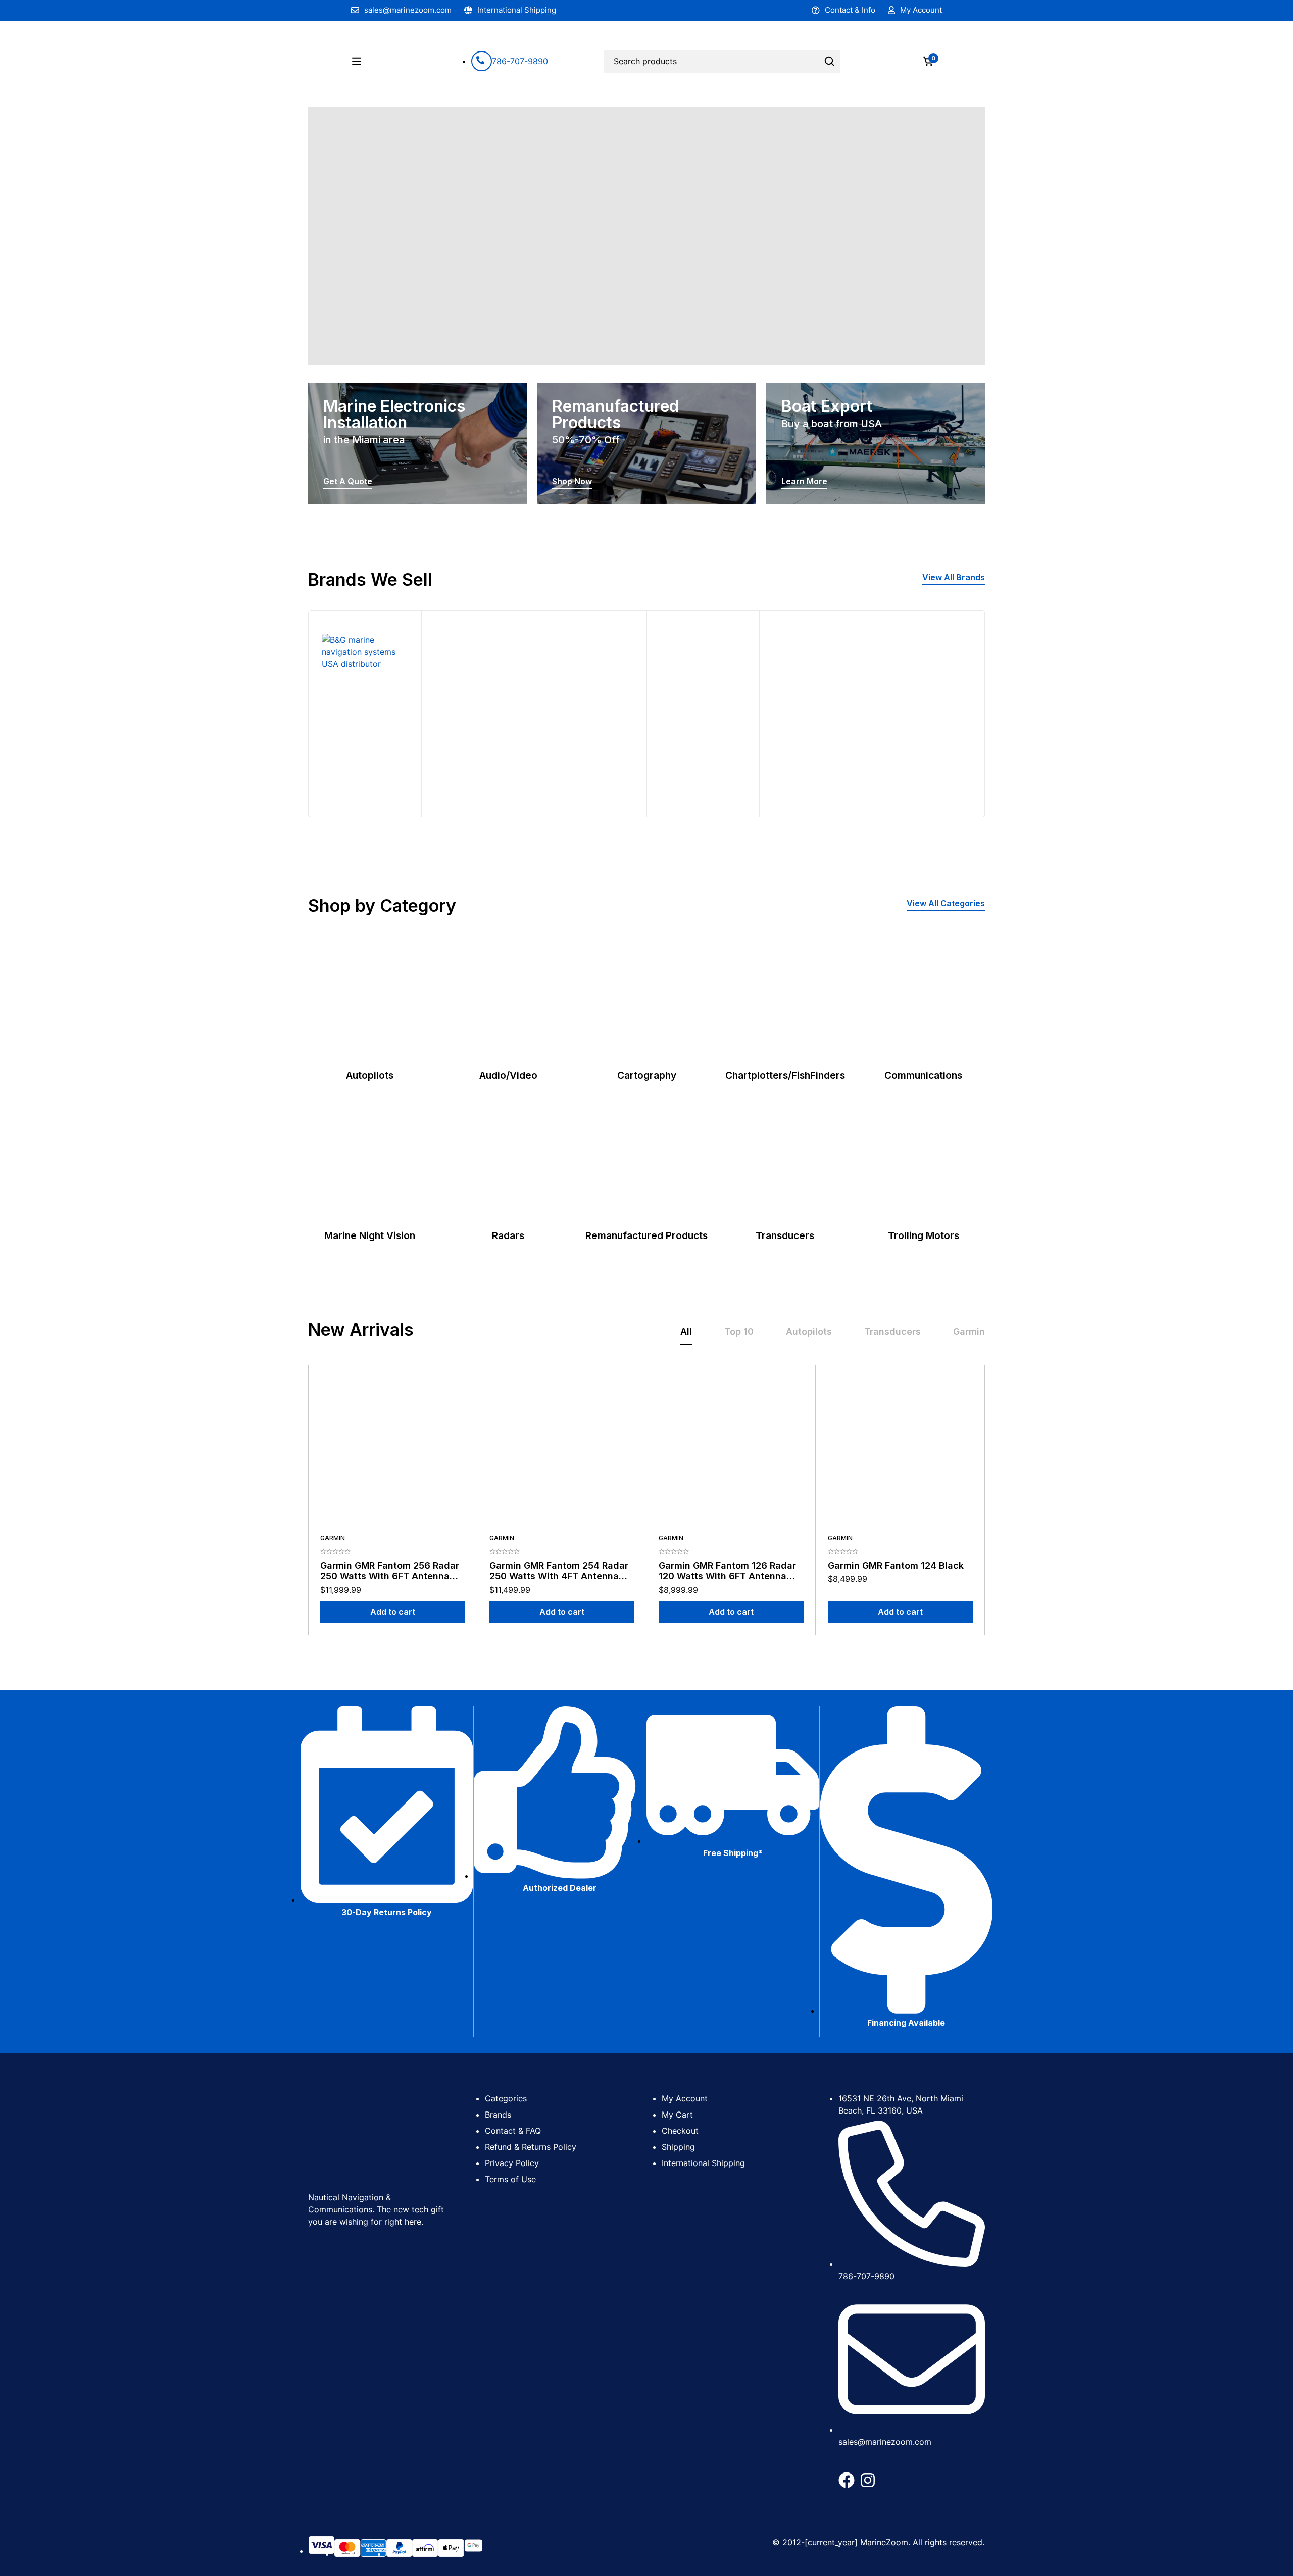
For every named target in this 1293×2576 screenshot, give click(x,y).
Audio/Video (508, 1075)
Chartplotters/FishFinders (785, 1075)
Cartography (647, 1075)
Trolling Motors (924, 1235)
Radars (508, 1235)
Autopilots (370, 1075)
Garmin (333, 1538)
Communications (923, 1075)
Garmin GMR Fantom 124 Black (896, 1565)
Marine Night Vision (370, 1235)
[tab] (686, 1332)
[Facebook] (847, 2480)
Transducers (785, 1235)
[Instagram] (868, 2480)
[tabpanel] (646, 1500)
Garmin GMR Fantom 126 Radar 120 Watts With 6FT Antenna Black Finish (727, 1576)
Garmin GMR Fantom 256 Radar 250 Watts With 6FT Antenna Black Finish (390, 1576)
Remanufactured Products (646, 1235)
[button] (954, 578)
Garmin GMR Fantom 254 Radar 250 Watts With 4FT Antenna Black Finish (559, 1576)
